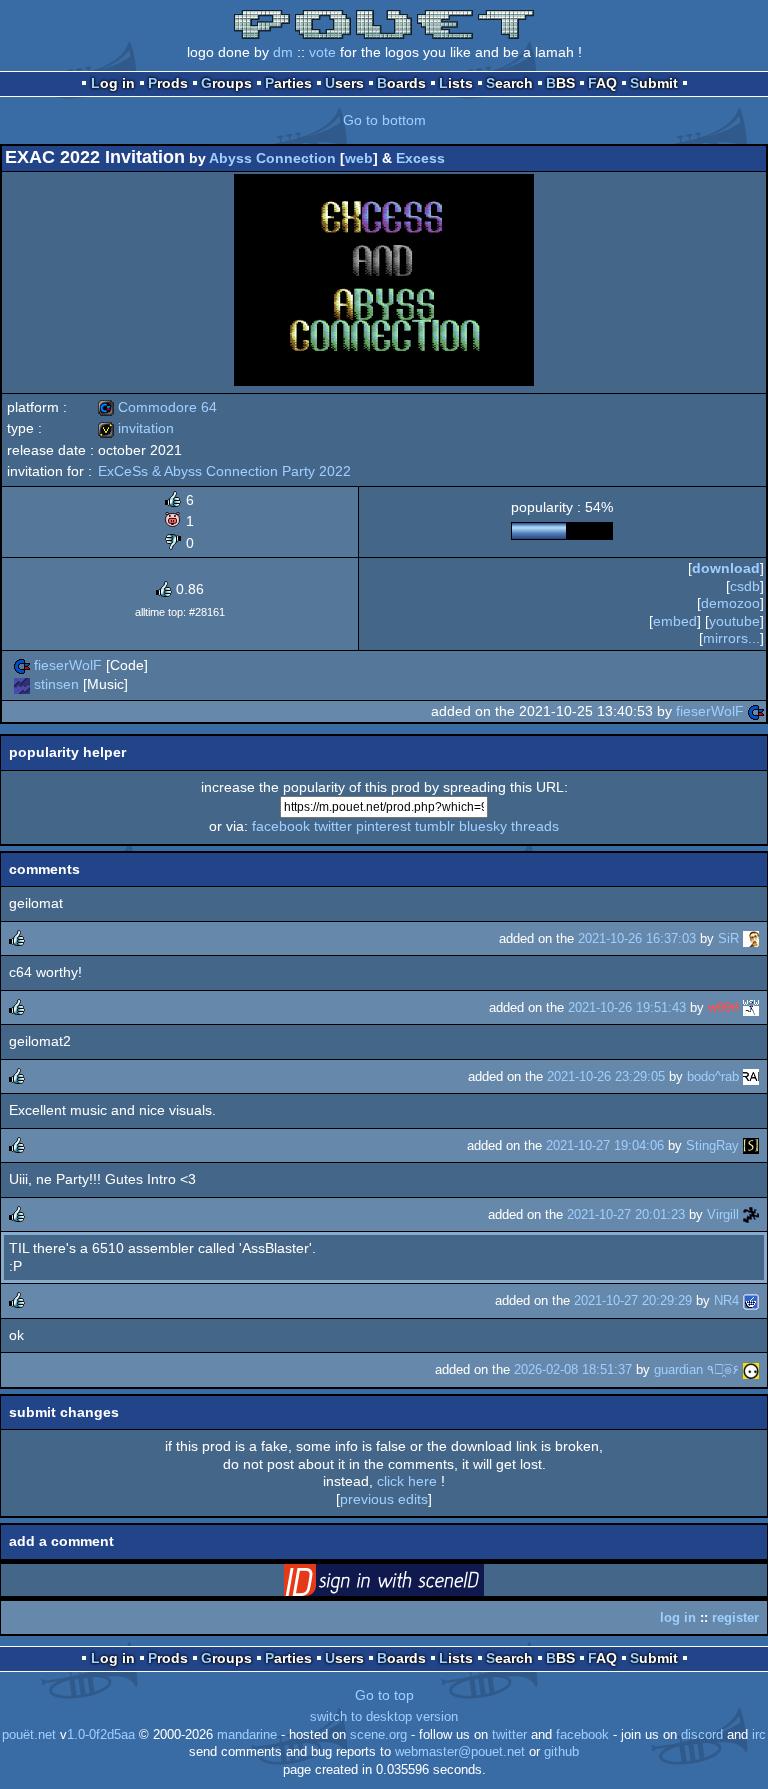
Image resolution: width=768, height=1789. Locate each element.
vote (322, 52)
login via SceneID (415, 1584)
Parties (288, 83)
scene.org (378, 1735)
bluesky (483, 826)
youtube (734, 621)
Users (344, 83)
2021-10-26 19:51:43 (627, 1007)
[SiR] (751, 938)
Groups (226, 83)
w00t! (723, 1007)
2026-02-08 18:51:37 (573, 1369)
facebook (281, 826)
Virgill (723, 1214)
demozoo (730, 603)
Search (509, 83)
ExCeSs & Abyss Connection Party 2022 (224, 471)
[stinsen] (22, 684)
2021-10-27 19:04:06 (605, 1145)
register (735, 1617)
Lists (456, 83)
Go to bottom (384, 120)
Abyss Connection (272, 158)
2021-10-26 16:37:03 (637, 938)
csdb (745, 586)
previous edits (384, 1499)
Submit (654, 83)
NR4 (726, 1300)
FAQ (602, 83)
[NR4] (751, 1300)
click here (407, 1481)
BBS (560, 83)
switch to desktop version (384, 1717)
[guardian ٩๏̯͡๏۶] (751, 1369)
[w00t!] (751, 1007)
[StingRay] (751, 1145)
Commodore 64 (157, 407)
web (359, 158)
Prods (168, 83)
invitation (136, 428)
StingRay (712, 1145)
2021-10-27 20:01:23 (626, 1214)
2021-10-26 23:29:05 (606, 1076)
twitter (333, 826)
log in (678, 1617)
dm (283, 52)
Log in (113, 83)
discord (702, 1735)
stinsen (56, 684)
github (561, 1752)
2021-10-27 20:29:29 (633, 1300)
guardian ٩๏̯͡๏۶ (696, 1369)
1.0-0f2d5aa (101, 1735)
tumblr (435, 826)
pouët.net (29, 1735)
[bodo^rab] (751, 1076)
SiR (728, 938)
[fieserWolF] (22, 665)
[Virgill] (751, 1214)
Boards (401, 83)
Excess (420, 158)
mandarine (247, 1735)
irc (759, 1735)
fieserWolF (68, 665)
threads (535, 826)
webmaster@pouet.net (460, 1752)
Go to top (384, 1695)
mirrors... (731, 638)
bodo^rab (713, 1076)
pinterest (383, 826)
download (726, 568)
